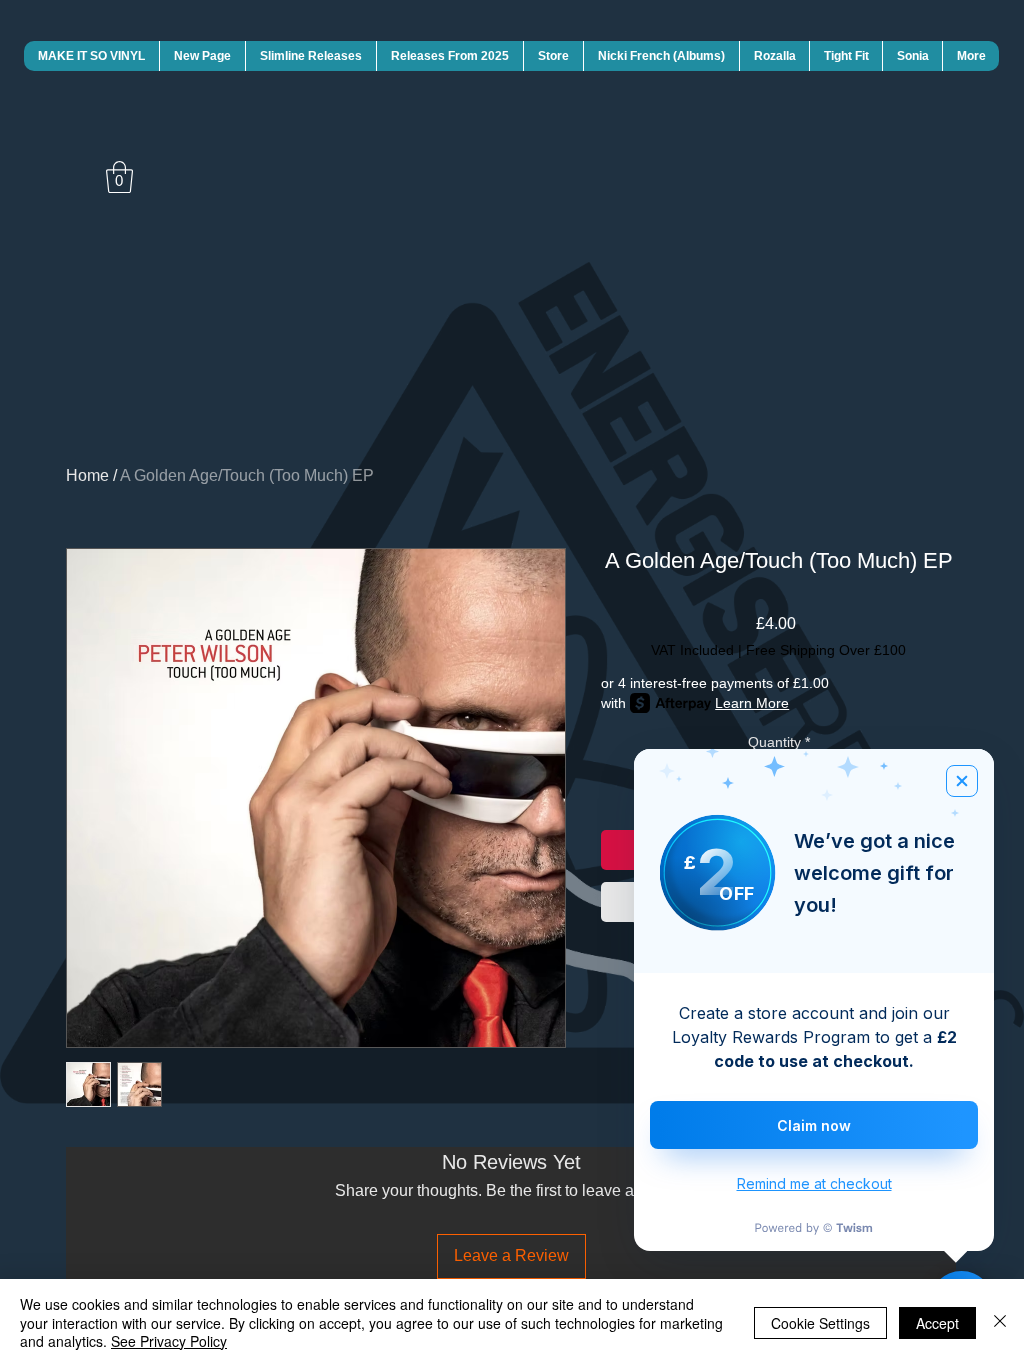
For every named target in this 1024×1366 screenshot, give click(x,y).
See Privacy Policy (169, 1341)
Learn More (752, 703)
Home (87, 475)
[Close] (1000, 1322)
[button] (119, 177)
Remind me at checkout (814, 1183)
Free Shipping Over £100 (826, 650)
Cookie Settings (820, 1323)
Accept (937, 1323)
